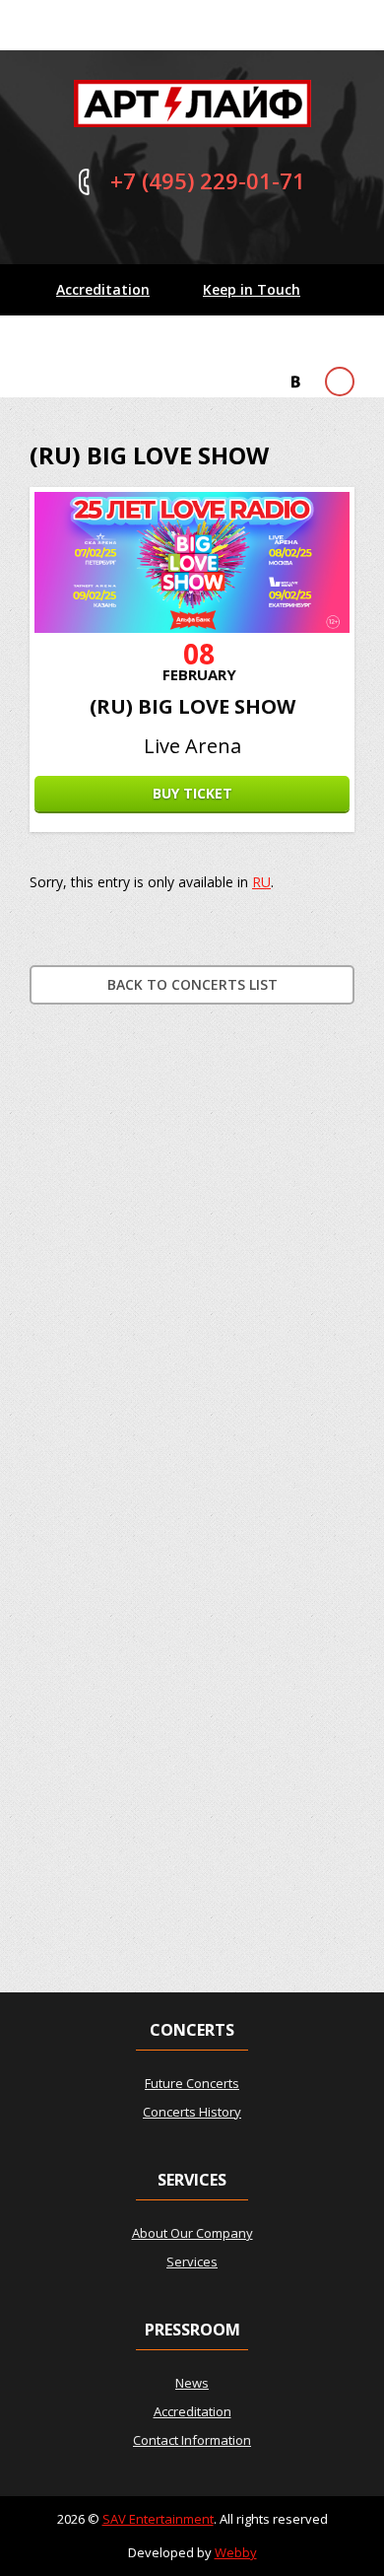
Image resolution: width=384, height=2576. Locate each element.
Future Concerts (192, 2083)
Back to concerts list (192, 984)
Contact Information (192, 2440)
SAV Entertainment (158, 2519)
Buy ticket (192, 793)
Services (192, 2262)
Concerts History (192, 2112)
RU (261, 882)
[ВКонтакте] (295, 382)
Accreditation (103, 289)
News (192, 2383)
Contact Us (95, 341)
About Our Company (192, 2233)
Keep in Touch (252, 289)
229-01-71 (208, 180)
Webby (236, 2552)
